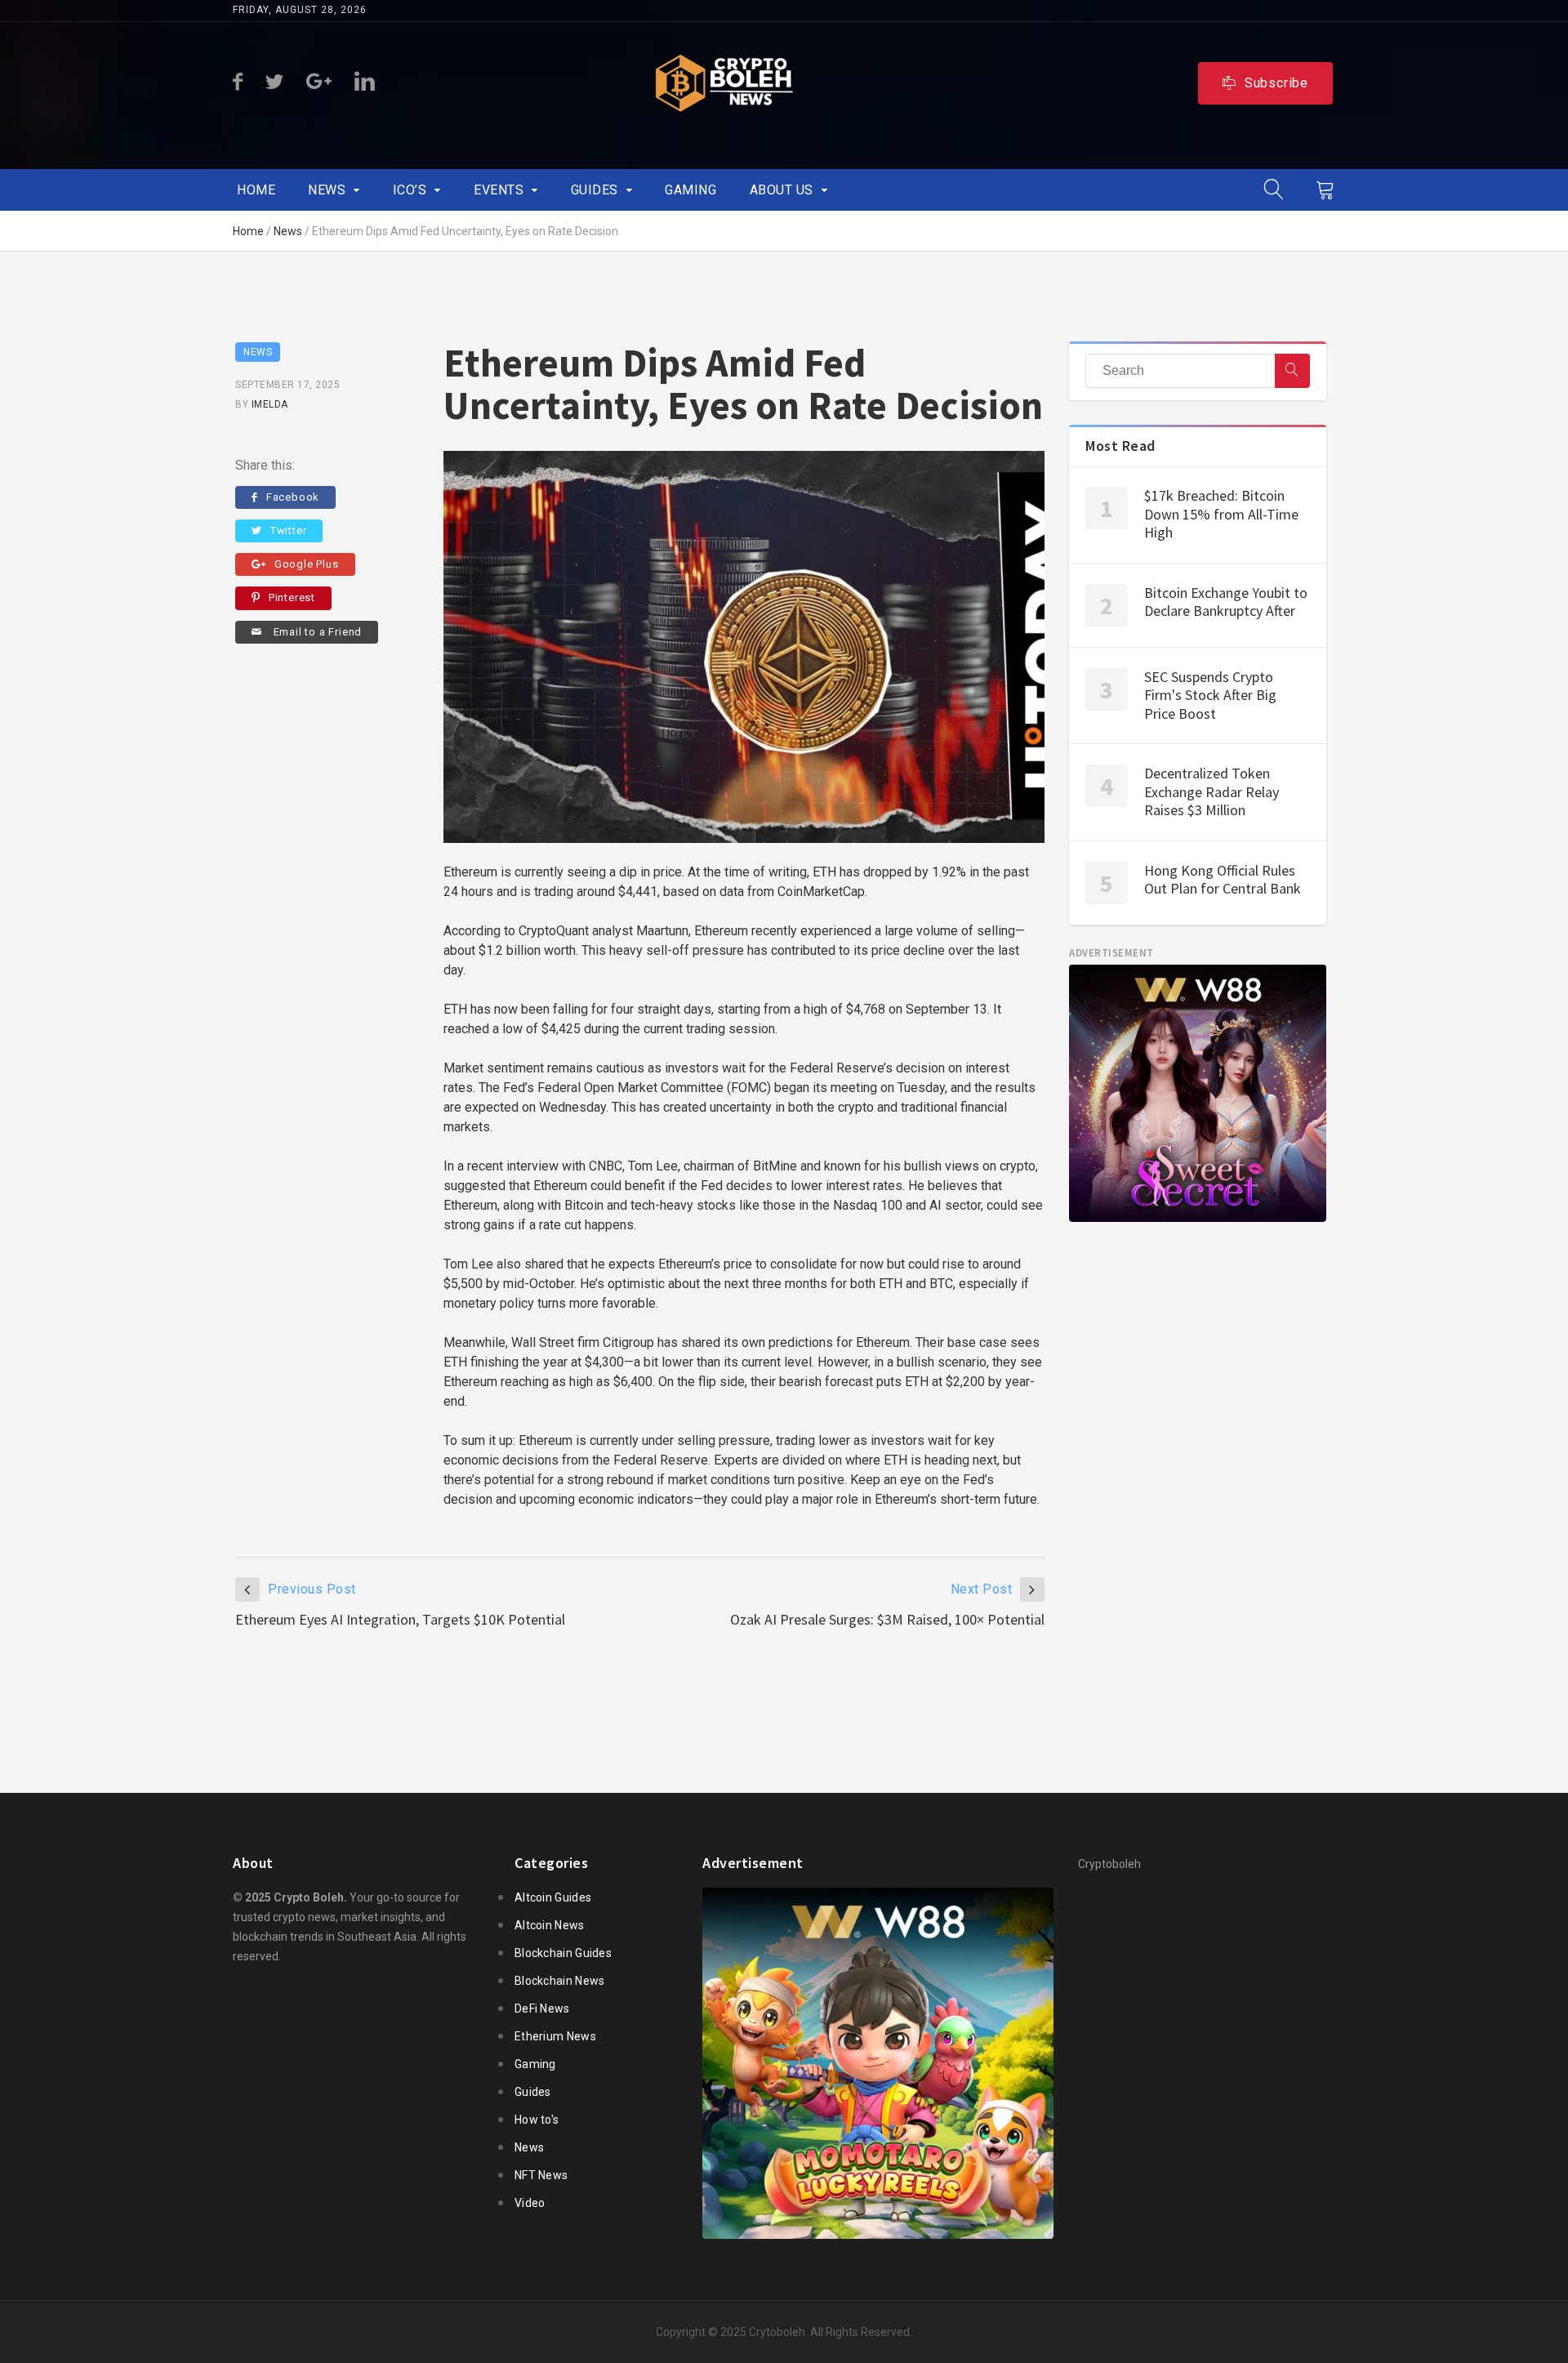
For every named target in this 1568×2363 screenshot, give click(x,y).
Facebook (293, 497)
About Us (782, 190)
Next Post (982, 1589)
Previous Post (312, 1589)
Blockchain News (560, 1981)
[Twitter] (274, 82)
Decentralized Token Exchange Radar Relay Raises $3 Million (1212, 791)
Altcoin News (550, 1925)
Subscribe (1276, 83)
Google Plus (307, 564)
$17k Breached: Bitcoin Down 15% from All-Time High (1221, 514)
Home (256, 190)
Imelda (270, 404)
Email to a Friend (316, 632)
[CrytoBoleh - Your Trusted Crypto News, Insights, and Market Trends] (724, 83)
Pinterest (292, 597)
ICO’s (410, 190)
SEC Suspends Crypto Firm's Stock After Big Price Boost (1210, 695)
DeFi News (542, 2009)
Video (530, 2203)
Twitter (289, 531)
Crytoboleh (777, 2332)
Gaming (690, 190)
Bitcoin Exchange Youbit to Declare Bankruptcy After (1226, 602)
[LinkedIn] (365, 82)
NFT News (541, 2175)
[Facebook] (238, 82)
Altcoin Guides (553, 1897)
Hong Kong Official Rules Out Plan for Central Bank (1223, 880)
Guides (595, 190)
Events (499, 190)
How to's (537, 2120)
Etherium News (555, 2036)
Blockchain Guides (563, 1953)
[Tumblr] (319, 82)
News (327, 190)
